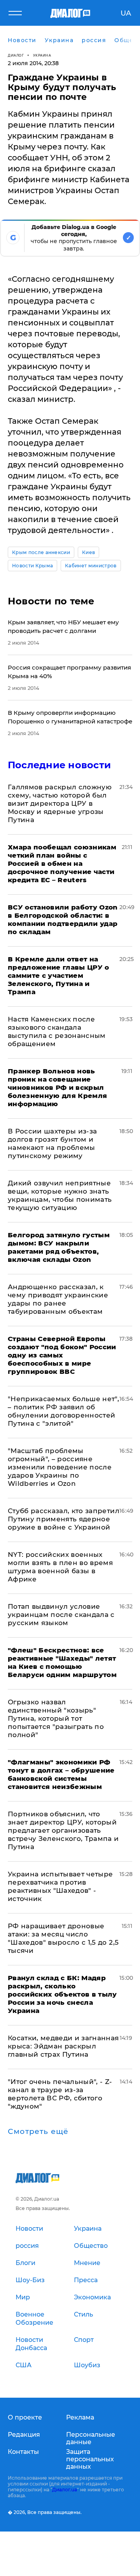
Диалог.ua (65, 2490)
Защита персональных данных (90, 2459)
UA (126, 13)
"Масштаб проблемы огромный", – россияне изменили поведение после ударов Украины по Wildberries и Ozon (60, 1467)
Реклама (80, 2417)
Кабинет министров (91, 566)
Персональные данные (91, 2438)
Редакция (24, 2435)
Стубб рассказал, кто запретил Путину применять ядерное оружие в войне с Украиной (64, 1519)
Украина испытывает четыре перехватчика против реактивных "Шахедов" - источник (60, 1886)
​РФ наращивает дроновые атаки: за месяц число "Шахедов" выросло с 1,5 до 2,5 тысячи (63, 1938)
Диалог (16, 55)
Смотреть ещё (38, 2132)
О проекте (25, 2417)
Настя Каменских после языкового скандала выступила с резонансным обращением (57, 1031)
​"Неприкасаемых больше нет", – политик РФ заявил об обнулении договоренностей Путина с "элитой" (63, 1411)
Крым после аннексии (41, 552)
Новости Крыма (32, 566)
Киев (88, 552)
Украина (42, 55)
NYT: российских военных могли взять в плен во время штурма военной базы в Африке (60, 1567)
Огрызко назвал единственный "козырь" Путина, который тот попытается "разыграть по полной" (56, 1718)
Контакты (23, 2452)
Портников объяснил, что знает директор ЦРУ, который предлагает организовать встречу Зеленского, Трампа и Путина (63, 1830)
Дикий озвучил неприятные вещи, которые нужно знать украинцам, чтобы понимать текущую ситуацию (60, 1195)
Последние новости (59, 765)
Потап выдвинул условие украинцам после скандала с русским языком (61, 1615)
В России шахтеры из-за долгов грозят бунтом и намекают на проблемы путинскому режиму (52, 1143)
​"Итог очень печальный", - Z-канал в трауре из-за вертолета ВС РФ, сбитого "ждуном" (60, 2094)
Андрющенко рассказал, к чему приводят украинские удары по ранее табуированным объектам (58, 1299)
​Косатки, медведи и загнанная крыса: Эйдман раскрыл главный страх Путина (63, 2046)
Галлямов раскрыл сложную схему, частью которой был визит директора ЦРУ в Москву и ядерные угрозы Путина (60, 803)
